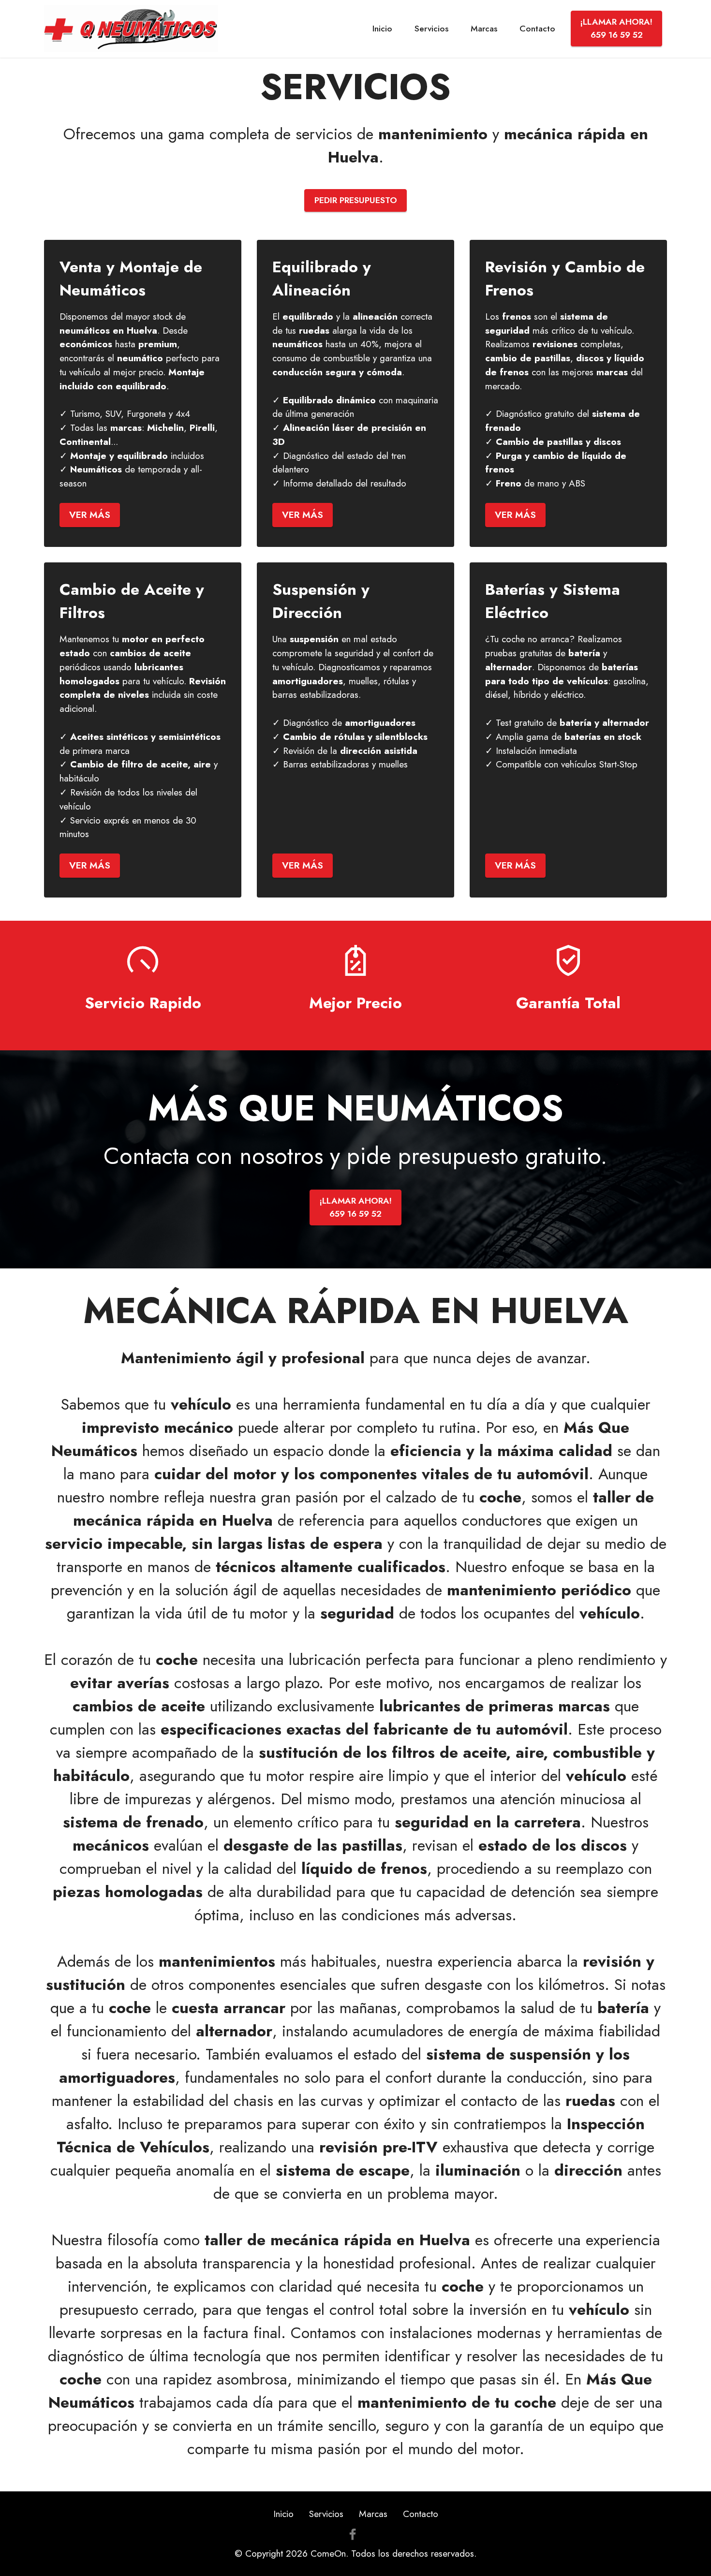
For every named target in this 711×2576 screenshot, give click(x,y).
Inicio (382, 29)
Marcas (484, 29)
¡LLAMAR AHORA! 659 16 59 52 (356, 1207)
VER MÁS (90, 515)
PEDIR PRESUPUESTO (356, 200)
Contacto (537, 29)
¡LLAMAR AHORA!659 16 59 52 (616, 28)
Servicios (431, 29)
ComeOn (328, 2553)
